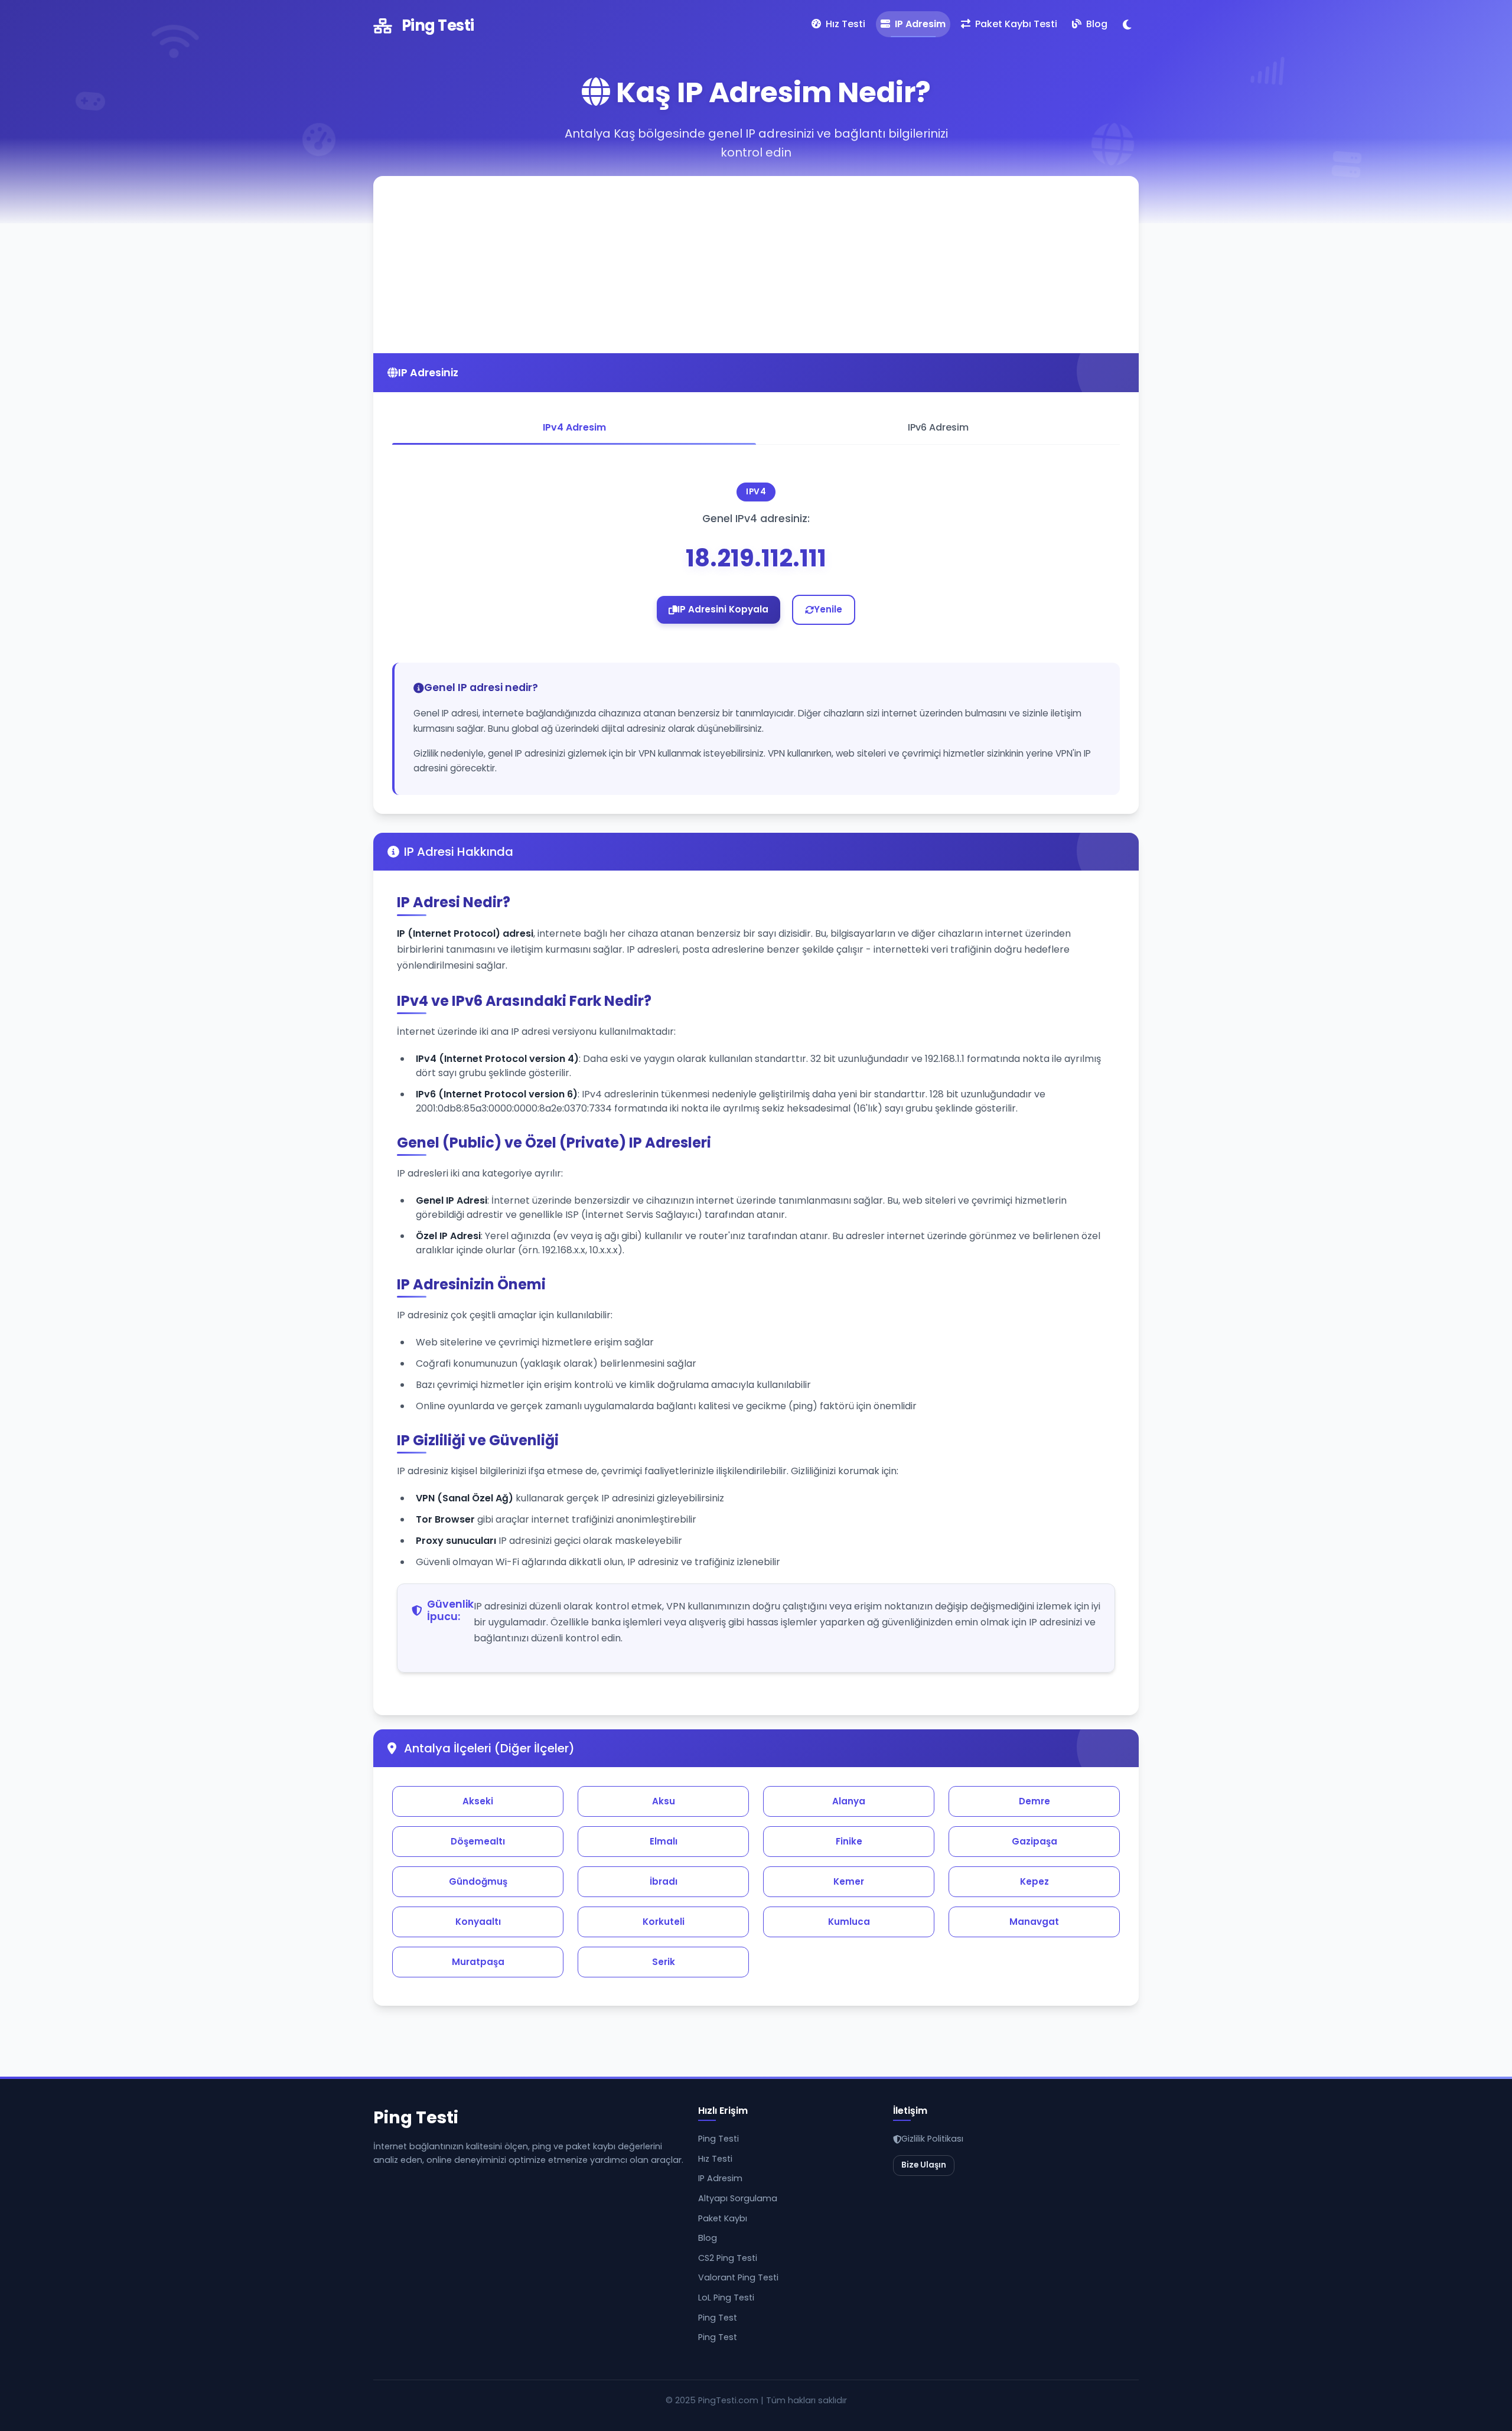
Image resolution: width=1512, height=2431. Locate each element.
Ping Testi (438, 25)
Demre (1034, 1801)
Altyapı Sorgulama (738, 2198)
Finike (849, 1841)
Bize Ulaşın (924, 2165)
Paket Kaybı (723, 2218)
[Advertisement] (756, 265)
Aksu (664, 1801)
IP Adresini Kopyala (723, 609)
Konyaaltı (478, 1922)
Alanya (849, 1801)
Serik (664, 1962)
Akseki (478, 1801)
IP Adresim (919, 24)
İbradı (664, 1881)
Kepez (1034, 1881)
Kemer (849, 1881)
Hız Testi (844, 24)
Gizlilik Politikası (932, 2139)
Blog (1096, 24)
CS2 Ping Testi (728, 2258)
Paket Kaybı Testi (1015, 24)
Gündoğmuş (478, 1881)
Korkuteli (664, 1922)
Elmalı (664, 1841)
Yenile (828, 609)
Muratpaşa (478, 1962)
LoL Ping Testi (726, 2298)
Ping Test (718, 2318)
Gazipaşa (1034, 1841)
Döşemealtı (478, 1841)
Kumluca (849, 1922)
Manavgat (1034, 1922)
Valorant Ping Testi (738, 2277)
